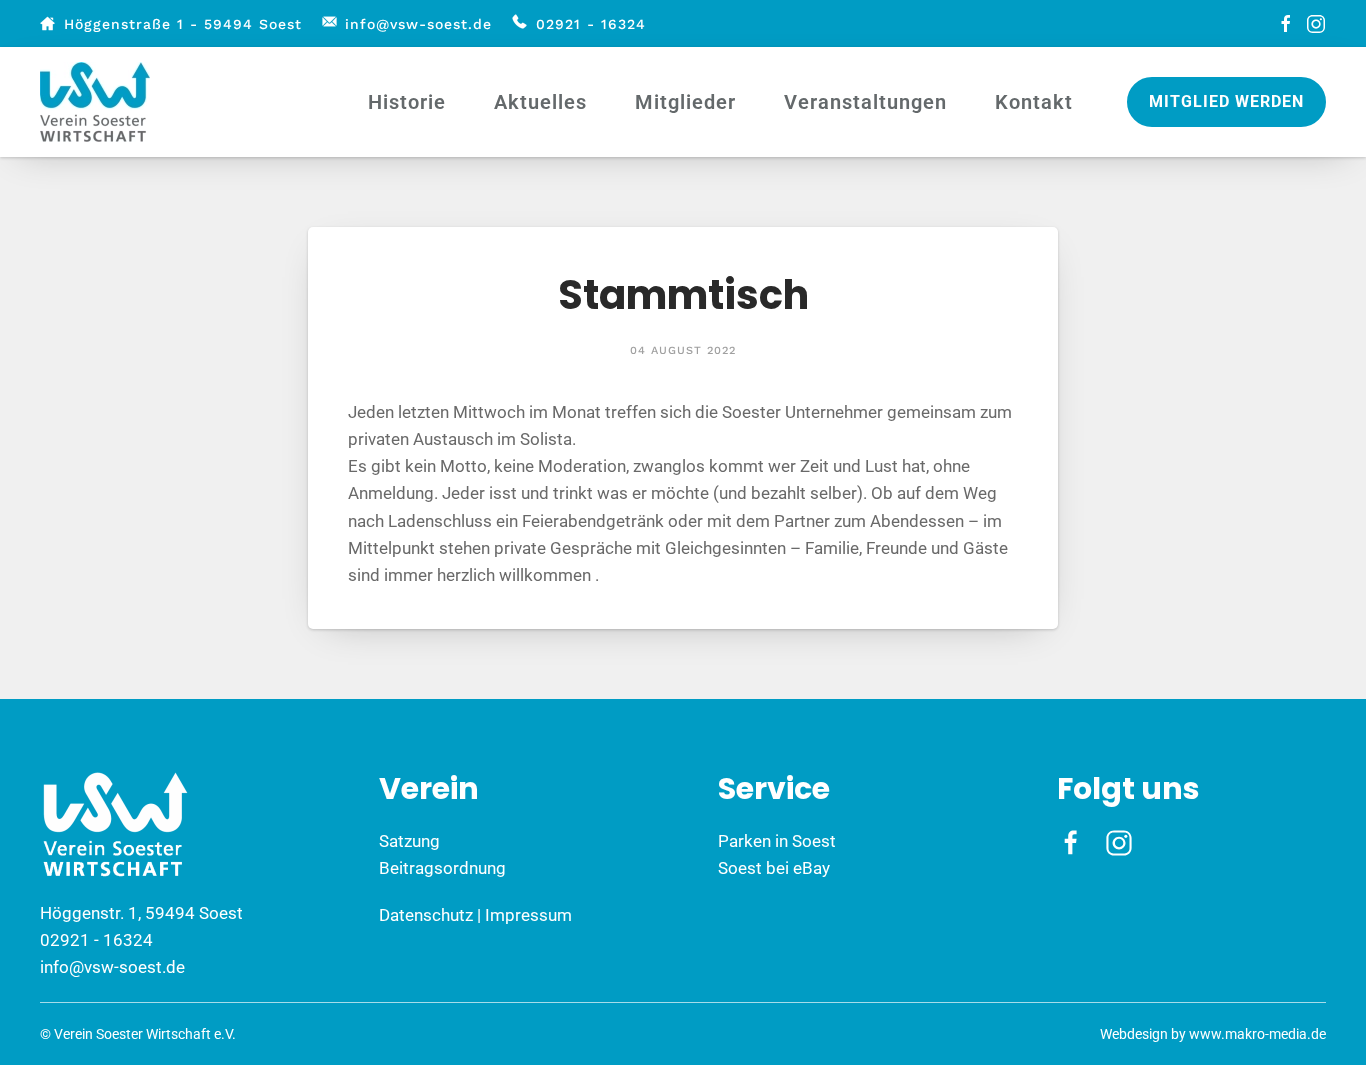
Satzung (409, 841)
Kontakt (1034, 102)
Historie (407, 102)
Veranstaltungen (865, 102)
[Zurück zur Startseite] (98, 102)
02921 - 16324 (591, 24)
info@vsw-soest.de (418, 24)
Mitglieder (685, 102)
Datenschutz (426, 915)
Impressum (528, 915)
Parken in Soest (777, 841)
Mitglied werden (1226, 101)
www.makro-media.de (1257, 1034)
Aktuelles (540, 102)
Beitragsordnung (442, 868)
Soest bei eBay (774, 868)
